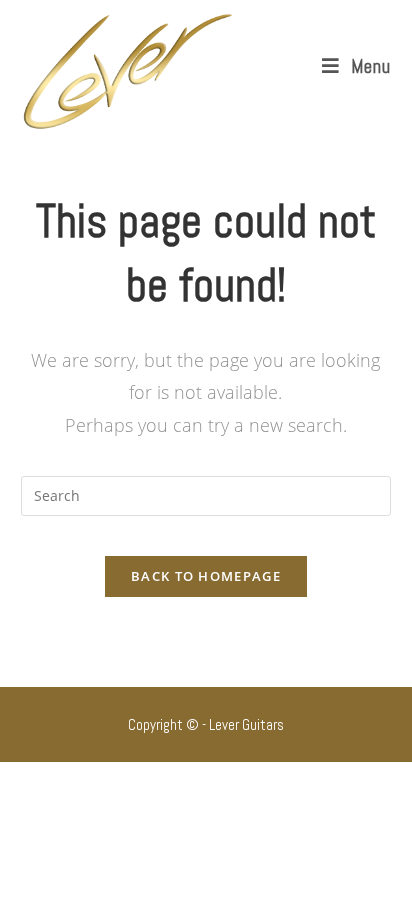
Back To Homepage (206, 576)
